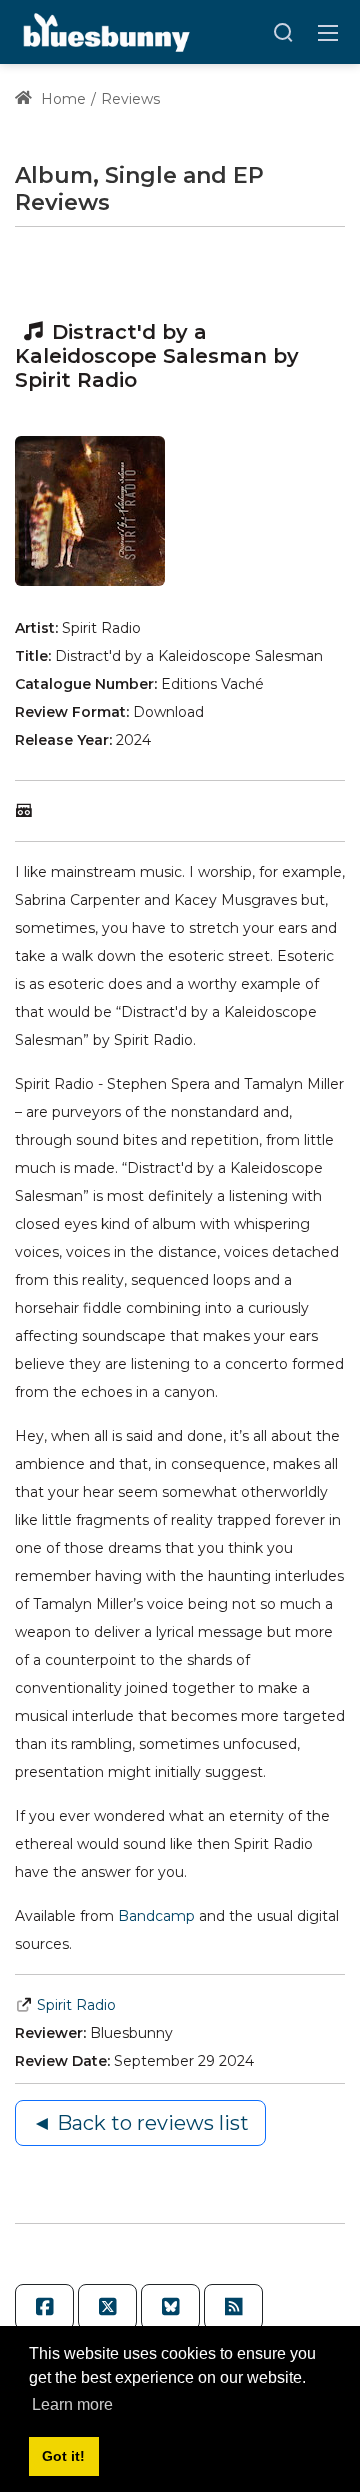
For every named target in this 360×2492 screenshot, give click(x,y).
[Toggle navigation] (328, 32)
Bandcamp (158, 1916)
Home (61, 99)
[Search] (283, 32)
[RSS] (233, 2307)
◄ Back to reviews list (140, 2123)
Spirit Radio (76, 2005)
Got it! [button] (63, 2456)
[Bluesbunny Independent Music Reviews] (104, 31)
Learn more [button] (72, 2404)
